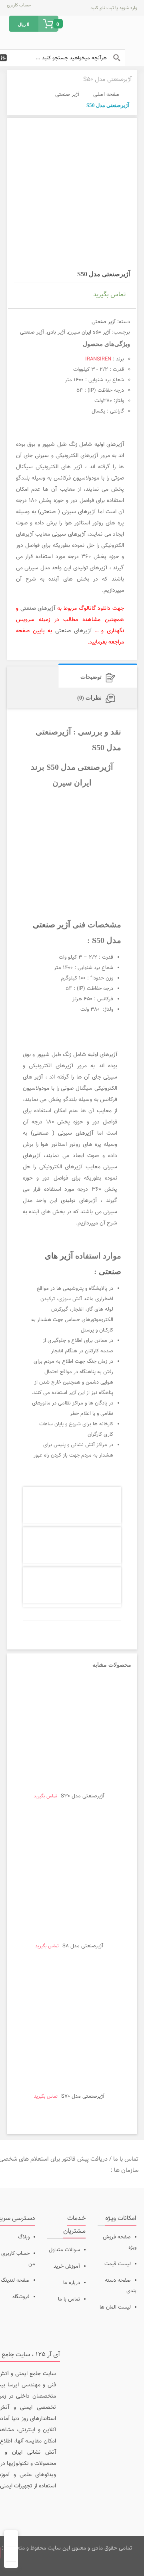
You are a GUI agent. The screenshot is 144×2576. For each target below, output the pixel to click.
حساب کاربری (19, 5)
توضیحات (91, 677)
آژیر (78, 467)
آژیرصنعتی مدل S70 (83, 2096)
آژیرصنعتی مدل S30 (83, 1796)
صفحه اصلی (106, 95)
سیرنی (42, 456)
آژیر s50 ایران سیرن (89, 332)
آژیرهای (89, 456)
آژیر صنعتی (67, 95)
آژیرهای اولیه (109, 445)
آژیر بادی (56, 332)
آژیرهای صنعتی (38, 609)
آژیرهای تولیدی (91, 568)
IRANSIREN (98, 359)
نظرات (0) (89, 698)
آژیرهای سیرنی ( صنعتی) (67, 512)
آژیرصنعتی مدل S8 (83, 1946)
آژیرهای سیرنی (69, 534)
